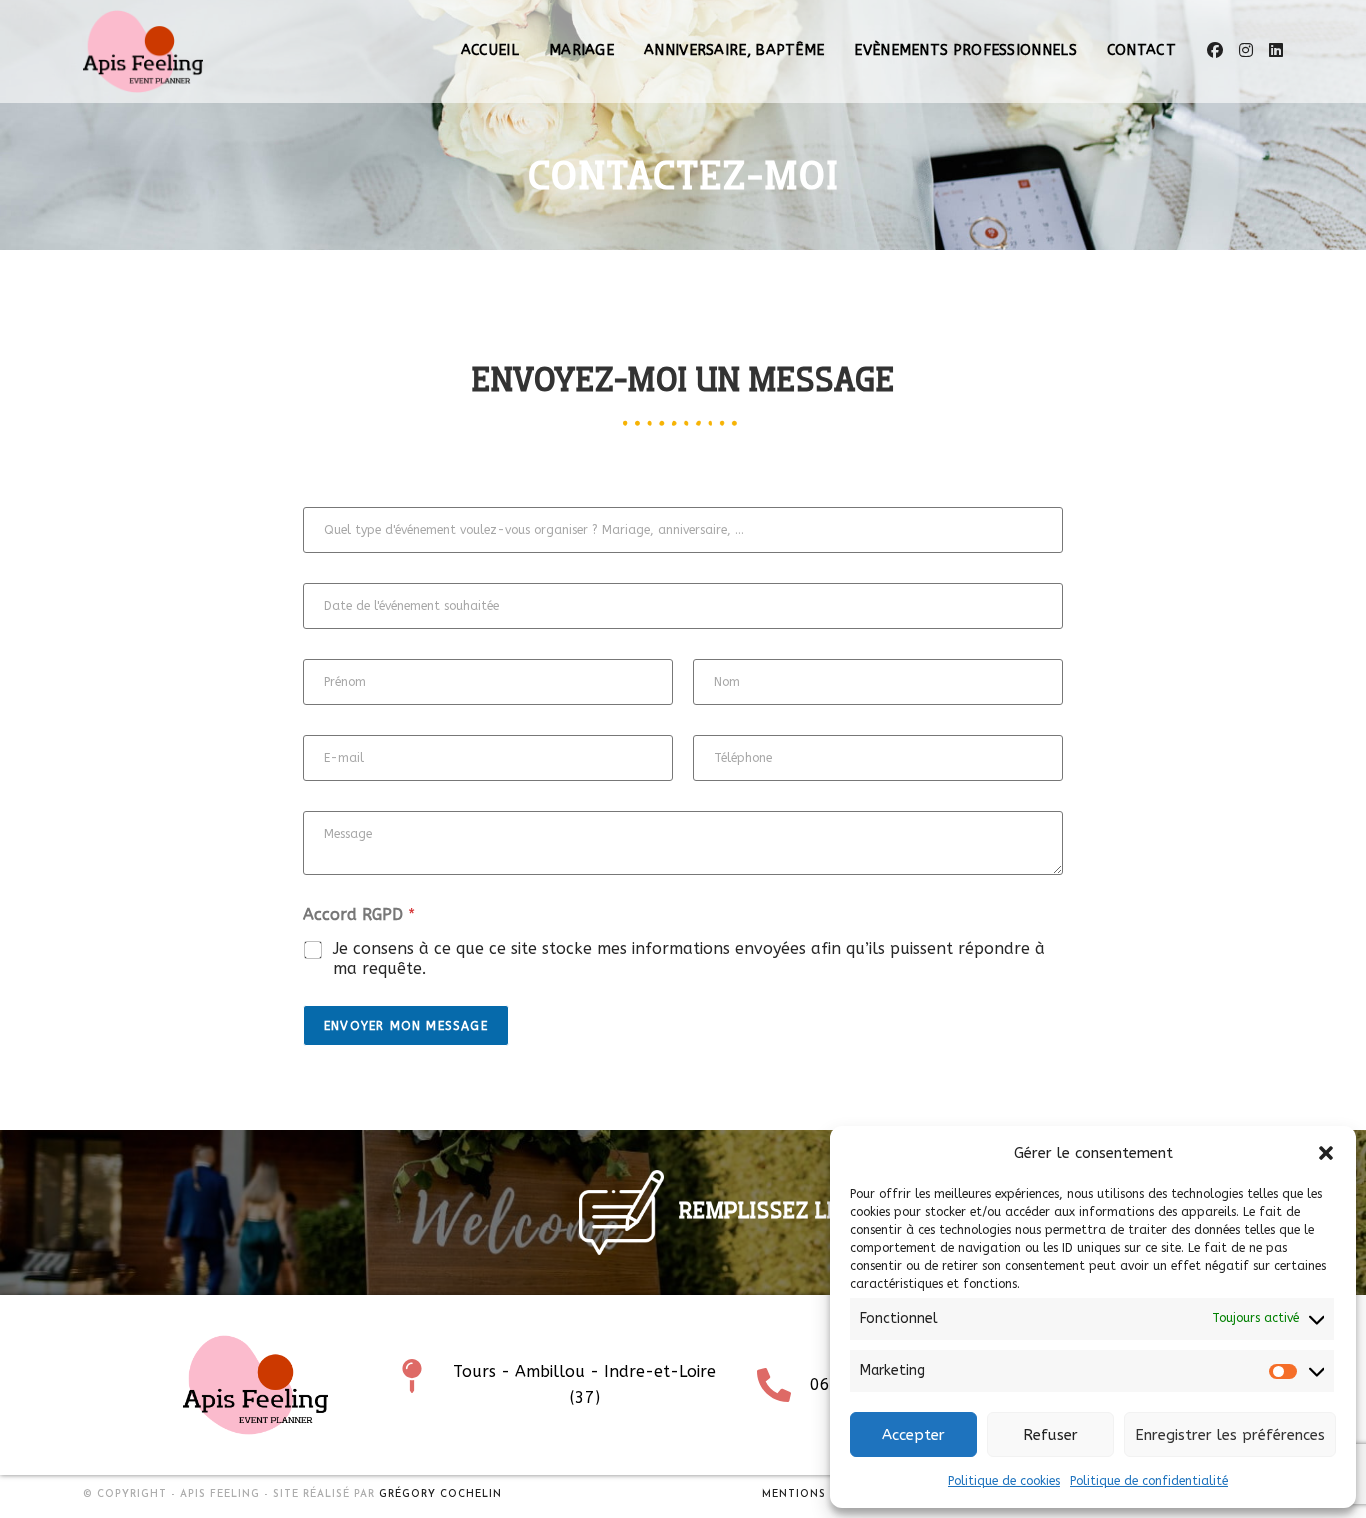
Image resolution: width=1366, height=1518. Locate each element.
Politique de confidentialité (1149, 1481)
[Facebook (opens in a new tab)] (1215, 50)
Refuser (1050, 1435)
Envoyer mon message (406, 1026)
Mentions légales (822, 1494)
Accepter (913, 1435)
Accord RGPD (359, 914)
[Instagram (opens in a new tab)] (1246, 50)
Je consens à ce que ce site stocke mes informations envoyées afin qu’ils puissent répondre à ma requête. (689, 959)
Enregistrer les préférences (1230, 1435)
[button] (1326, 1153)
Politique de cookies (1004, 1481)
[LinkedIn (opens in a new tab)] (1276, 50)
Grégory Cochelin (440, 1494)
